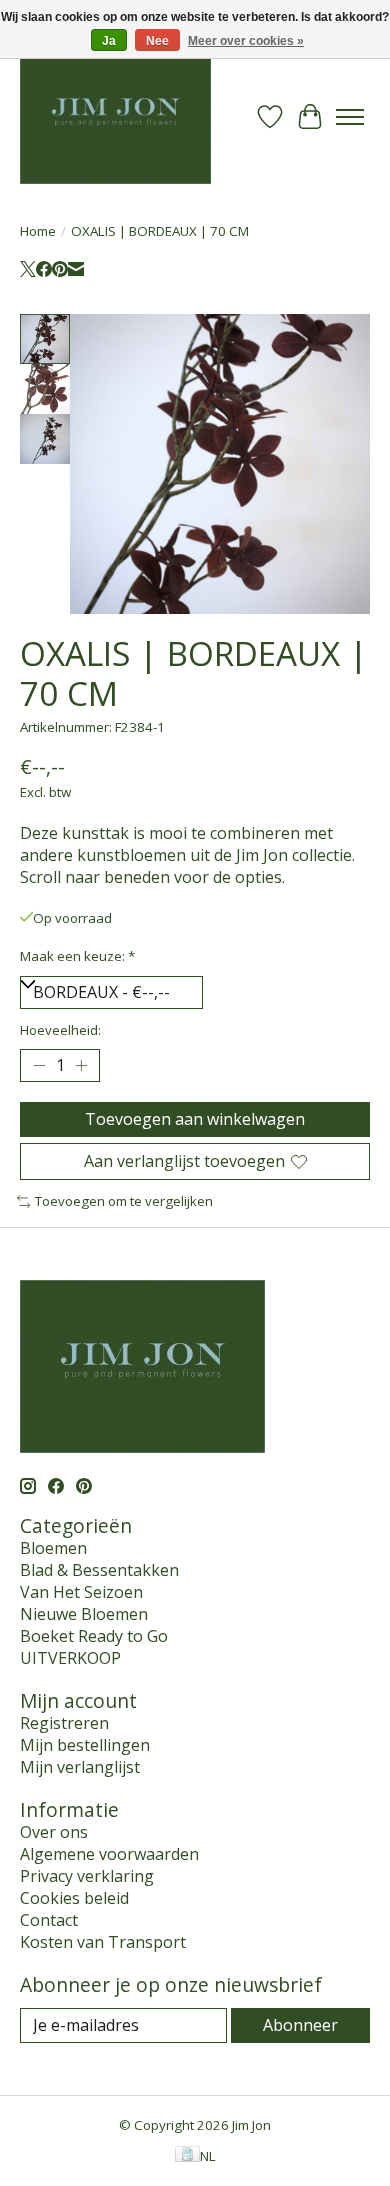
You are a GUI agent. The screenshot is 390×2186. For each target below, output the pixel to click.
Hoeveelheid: (60, 1030)
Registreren (64, 1723)
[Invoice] (187, 2156)
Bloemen (53, 1548)
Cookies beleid (74, 1898)
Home (38, 231)
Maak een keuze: (77, 956)
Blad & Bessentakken (99, 1570)
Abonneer (300, 2025)
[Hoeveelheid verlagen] (39, 1066)
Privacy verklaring (87, 1876)
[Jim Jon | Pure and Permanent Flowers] (115, 116)
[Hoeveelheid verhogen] (81, 1066)
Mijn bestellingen (85, 1745)
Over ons (54, 1832)
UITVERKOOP (70, 1658)
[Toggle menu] (350, 117)
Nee (157, 41)
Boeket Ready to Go (94, 1636)
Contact (49, 1920)
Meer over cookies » (246, 41)
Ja (109, 41)
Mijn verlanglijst (80, 1767)
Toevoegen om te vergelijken (124, 1201)
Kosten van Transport (103, 1942)
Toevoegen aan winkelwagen (195, 1119)
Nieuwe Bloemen (84, 1614)
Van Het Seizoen (81, 1592)
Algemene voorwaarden (109, 1854)
